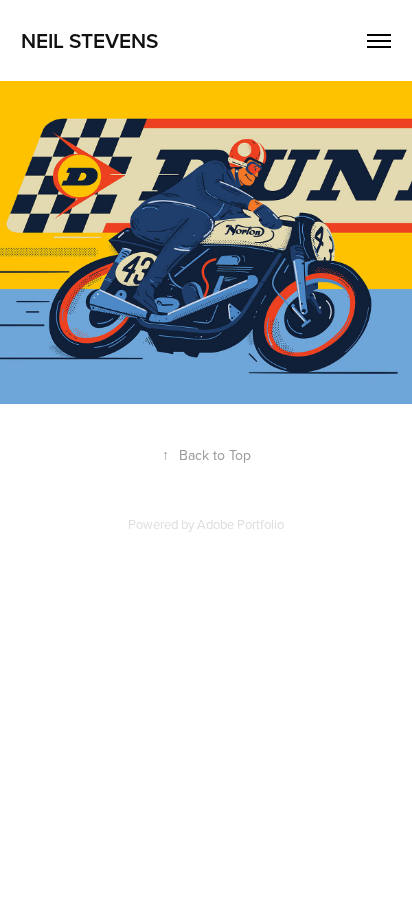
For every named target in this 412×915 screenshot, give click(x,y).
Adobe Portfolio (240, 524)
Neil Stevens (89, 40)
